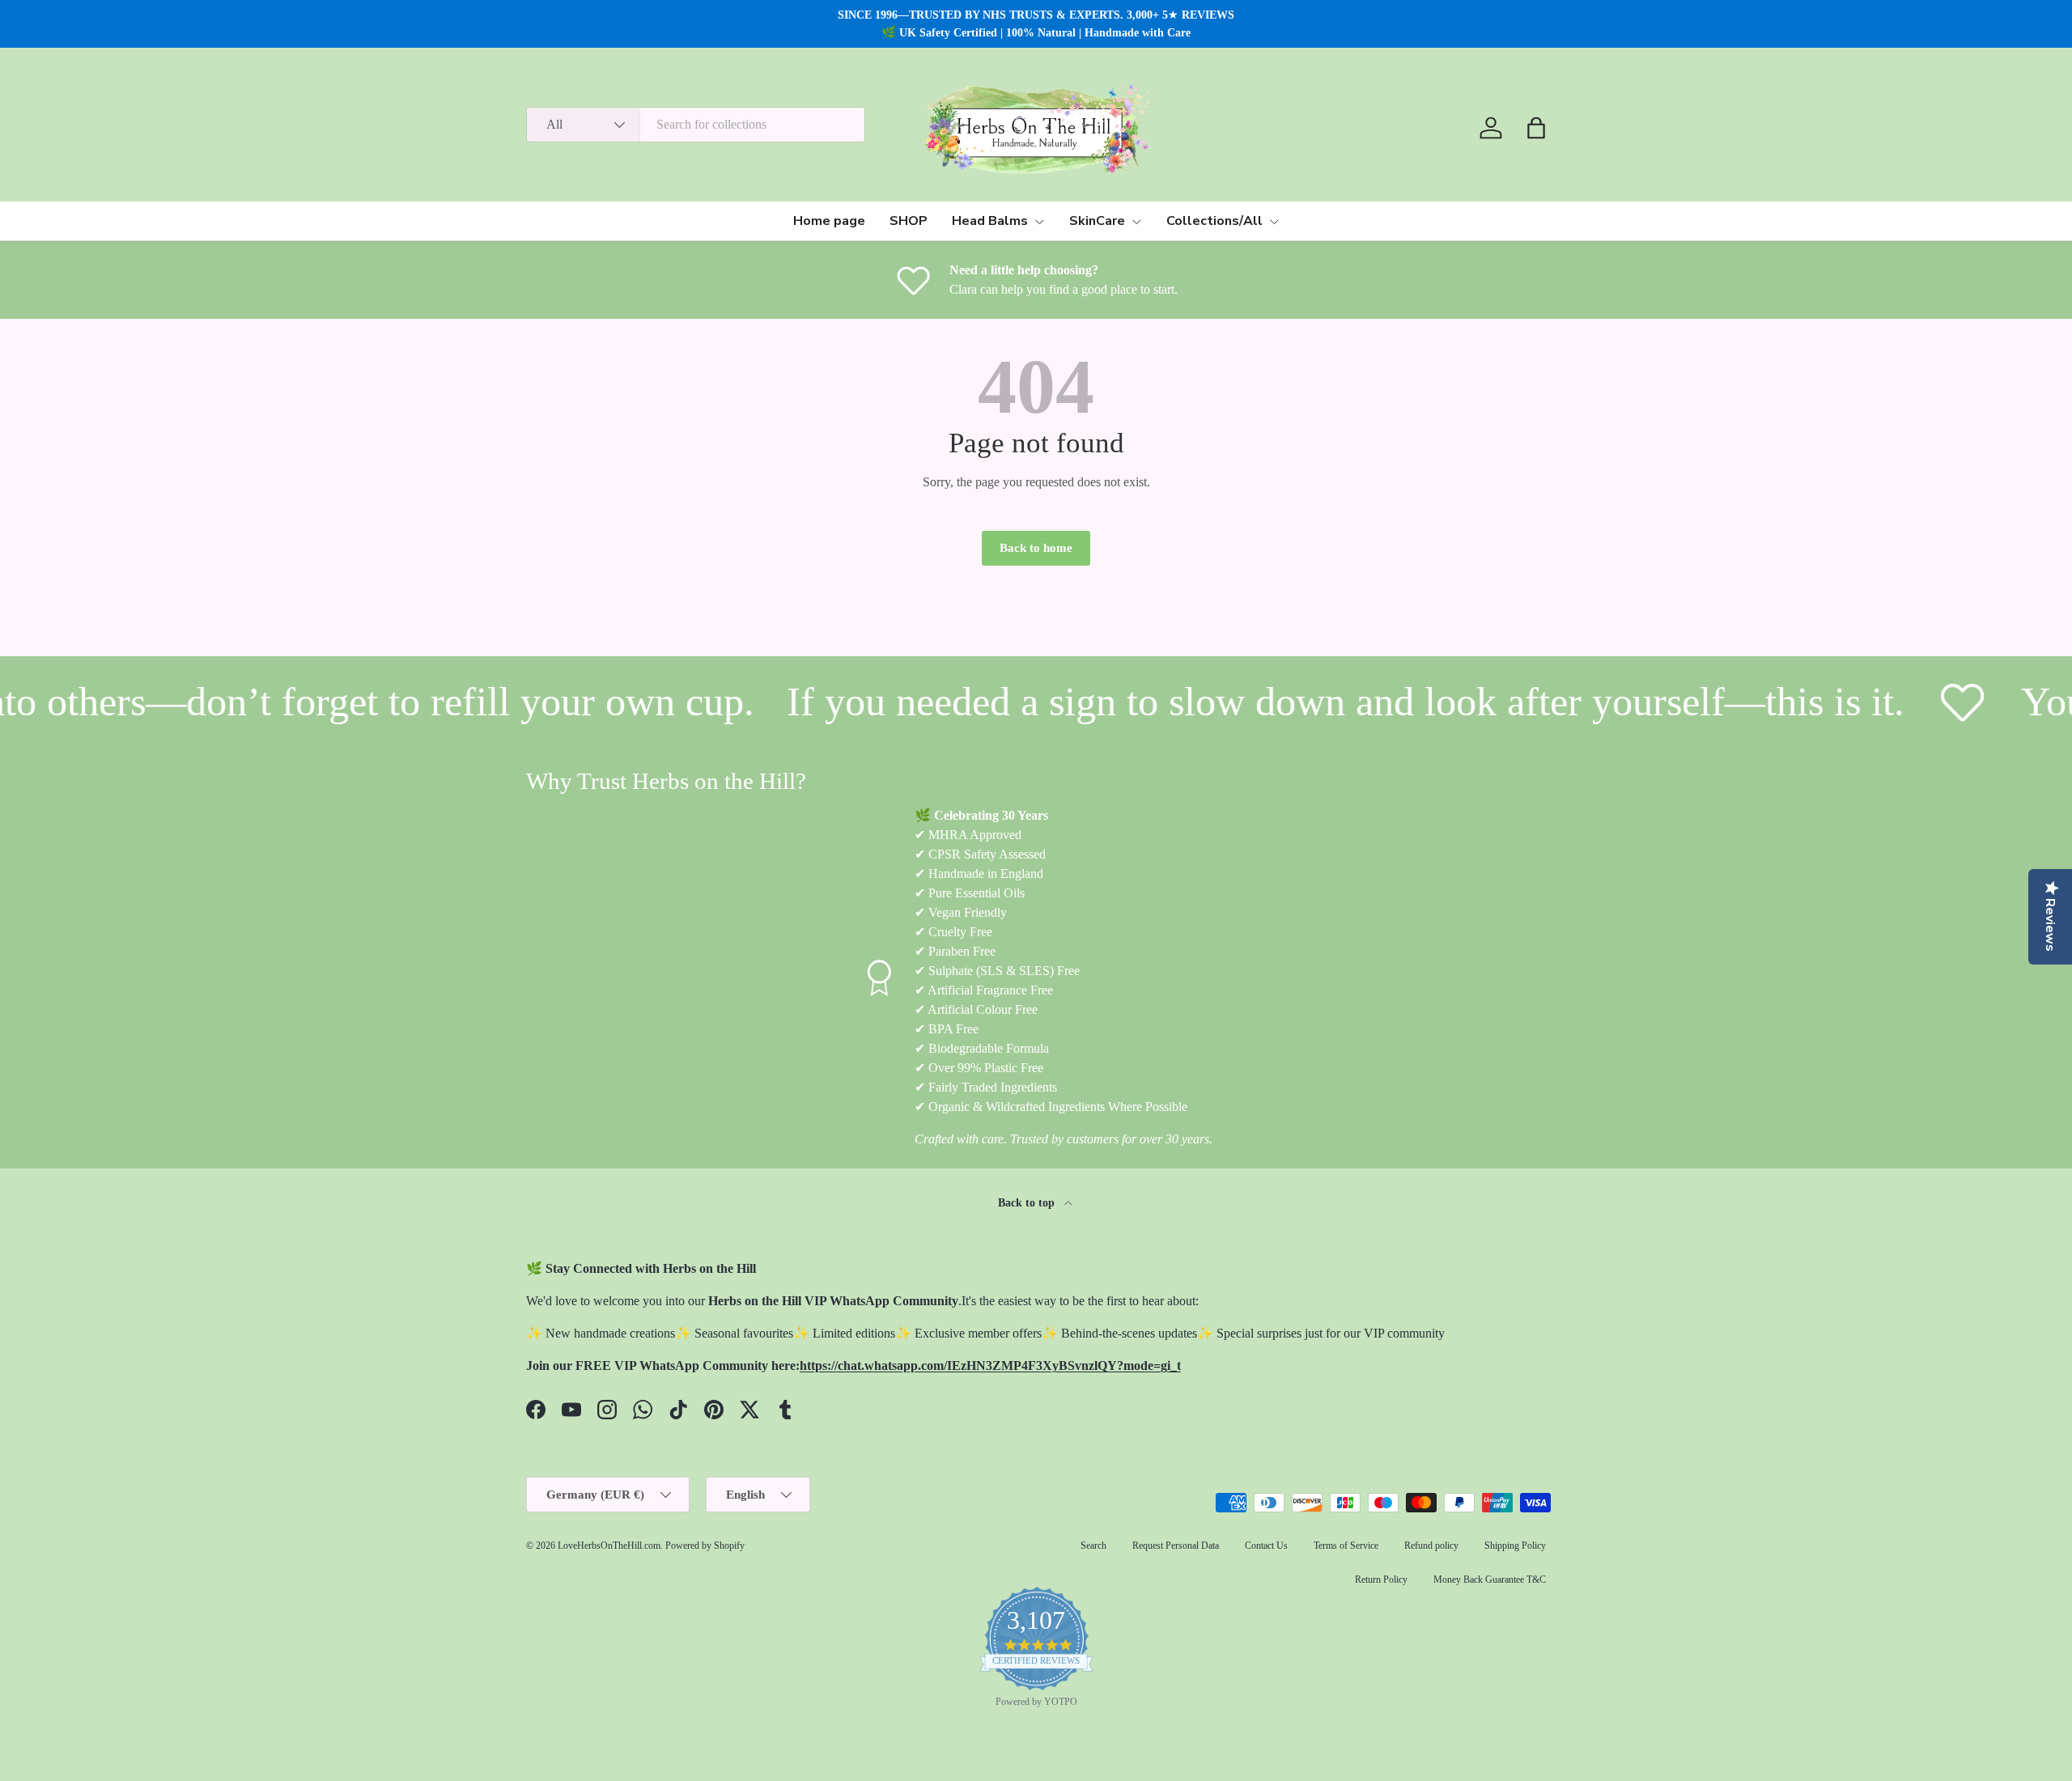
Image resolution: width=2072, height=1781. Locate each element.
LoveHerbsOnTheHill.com (609, 1546)
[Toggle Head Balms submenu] (1039, 222)
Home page (829, 221)
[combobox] (696, 125)
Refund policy (1431, 1546)
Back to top (1028, 1202)
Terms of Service (1346, 1546)
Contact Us (1266, 1546)
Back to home (1036, 548)
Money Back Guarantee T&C (1490, 1580)
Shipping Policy (1515, 1546)
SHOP (909, 221)
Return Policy (1381, 1580)
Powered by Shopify (705, 1546)
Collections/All (1214, 221)
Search (1093, 1546)
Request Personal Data (1176, 1546)
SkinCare (1097, 221)
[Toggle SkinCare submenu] (1136, 222)
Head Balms (990, 221)
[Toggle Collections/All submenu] (1274, 222)
